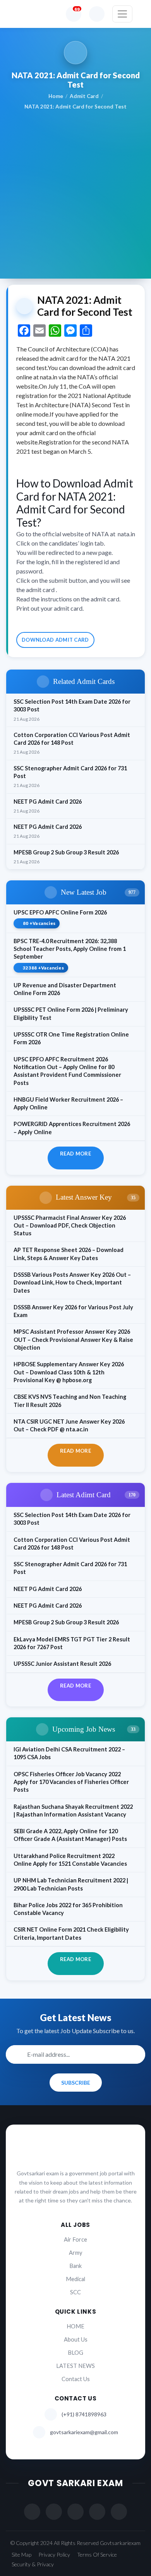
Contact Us (76, 2379)
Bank (75, 2266)
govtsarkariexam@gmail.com (84, 2432)
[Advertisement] (75, 190)
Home (56, 96)
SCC (75, 2292)
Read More (75, 1154)
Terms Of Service (97, 2554)
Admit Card (84, 96)
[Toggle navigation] (122, 14)
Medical (75, 2279)
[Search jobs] (97, 14)
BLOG (75, 2353)
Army (75, 2253)
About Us (76, 2339)
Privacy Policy (54, 2554)
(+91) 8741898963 (84, 2414)
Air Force (75, 2239)
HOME (75, 2326)
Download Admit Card (55, 640)
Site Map (21, 2554)
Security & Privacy (33, 2564)
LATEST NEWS (75, 2366)
